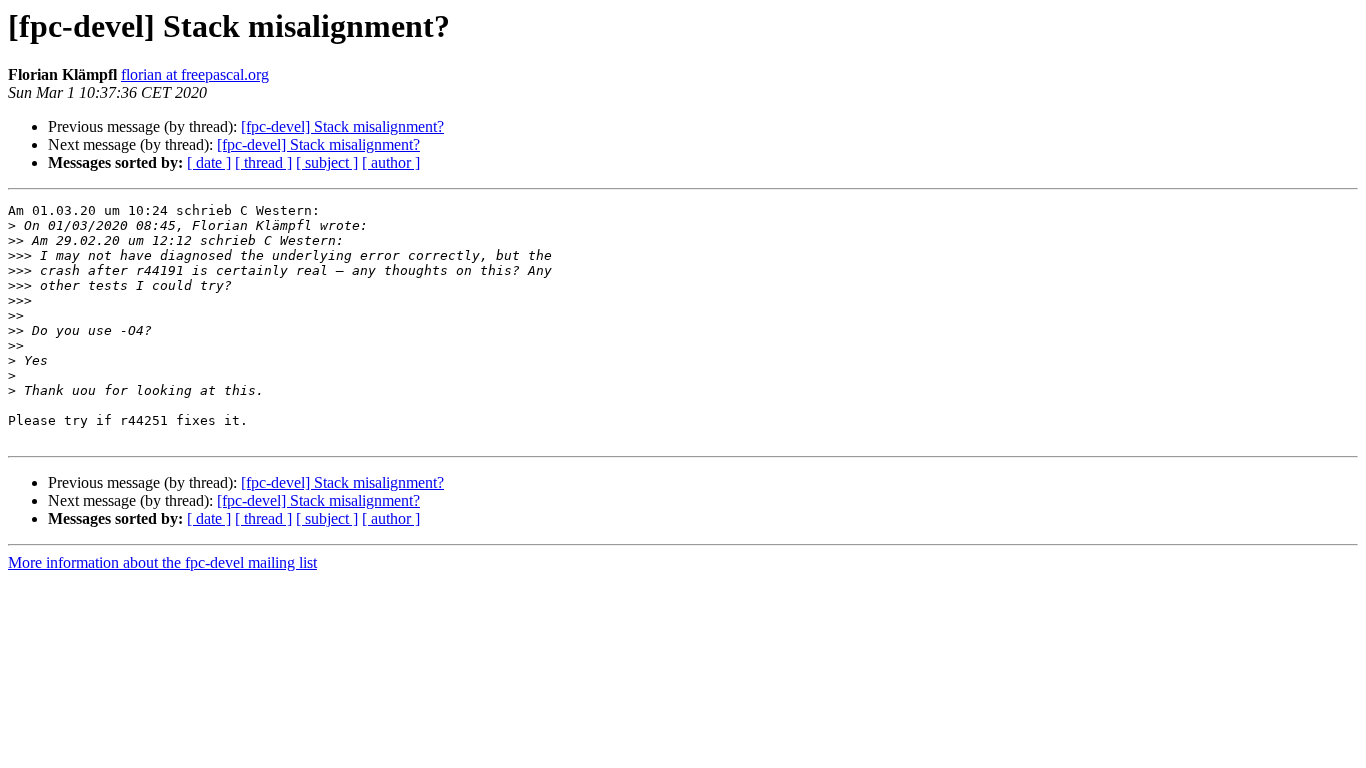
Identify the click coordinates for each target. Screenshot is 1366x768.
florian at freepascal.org (195, 74)
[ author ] (391, 162)
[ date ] (209, 162)
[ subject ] (327, 162)
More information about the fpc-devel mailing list (162, 562)
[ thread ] (263, 162)
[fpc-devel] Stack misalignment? (342, 126)
